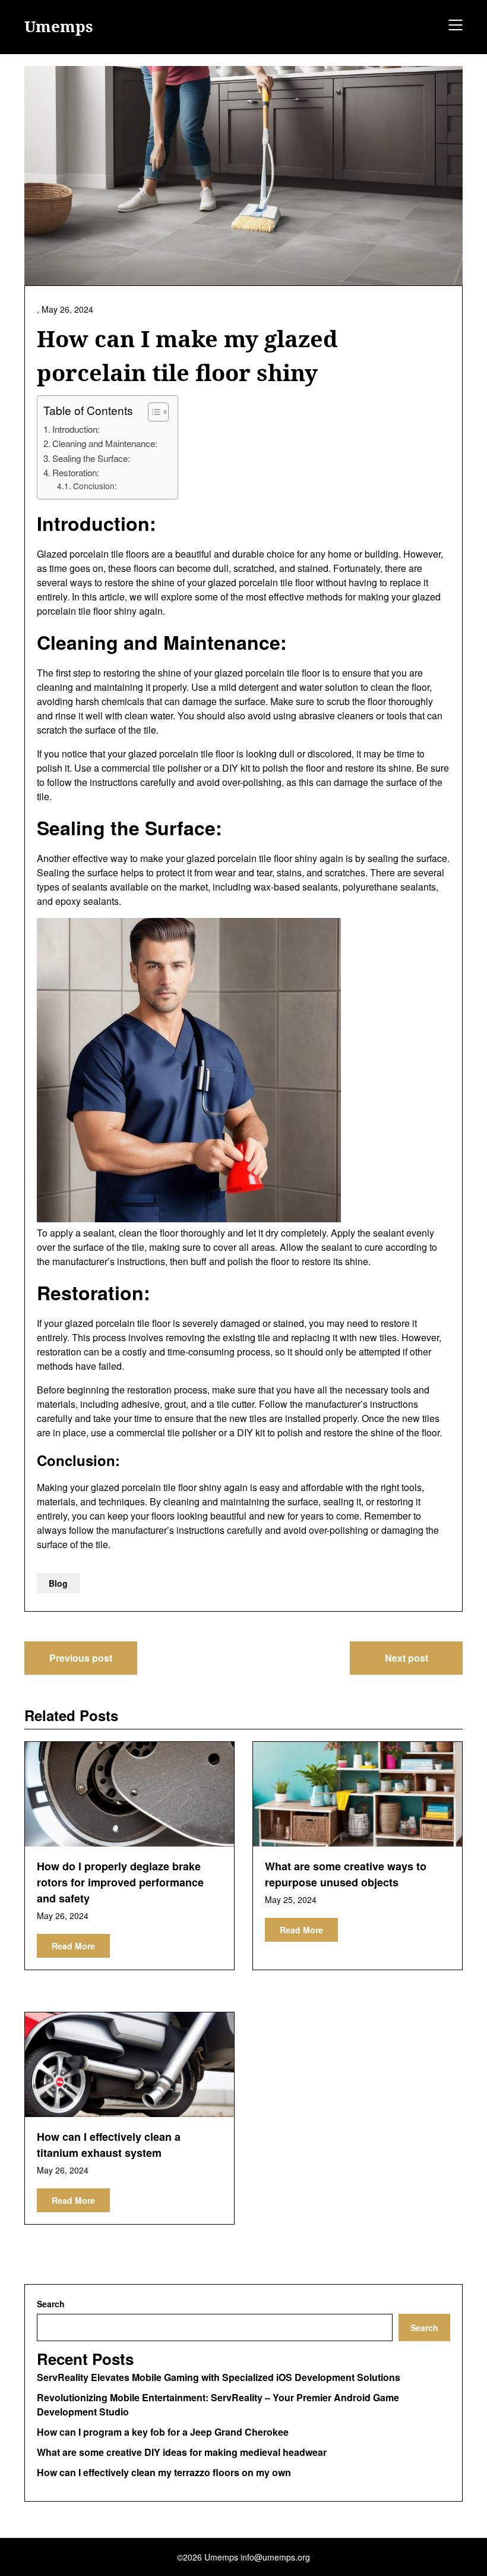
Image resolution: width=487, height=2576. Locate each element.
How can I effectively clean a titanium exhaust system (109, 2145)
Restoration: (76, 472)
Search (51, 2304)
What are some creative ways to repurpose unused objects (346, 1874)
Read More (73, 1946)
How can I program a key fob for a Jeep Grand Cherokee (163, 2432)
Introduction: (76, 429)
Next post (407, 1658)
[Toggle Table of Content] (152, 412)
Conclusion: (95, 486)
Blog (58, 1583)
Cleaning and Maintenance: (105, 443)
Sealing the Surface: (91, 458)
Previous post (81, 1658)
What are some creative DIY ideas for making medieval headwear (182, 2452)
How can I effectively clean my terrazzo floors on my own (164, 2472)
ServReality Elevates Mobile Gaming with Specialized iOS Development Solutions (219, 2377)
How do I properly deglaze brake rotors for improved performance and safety (120, 1882)
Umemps (59, 27)
